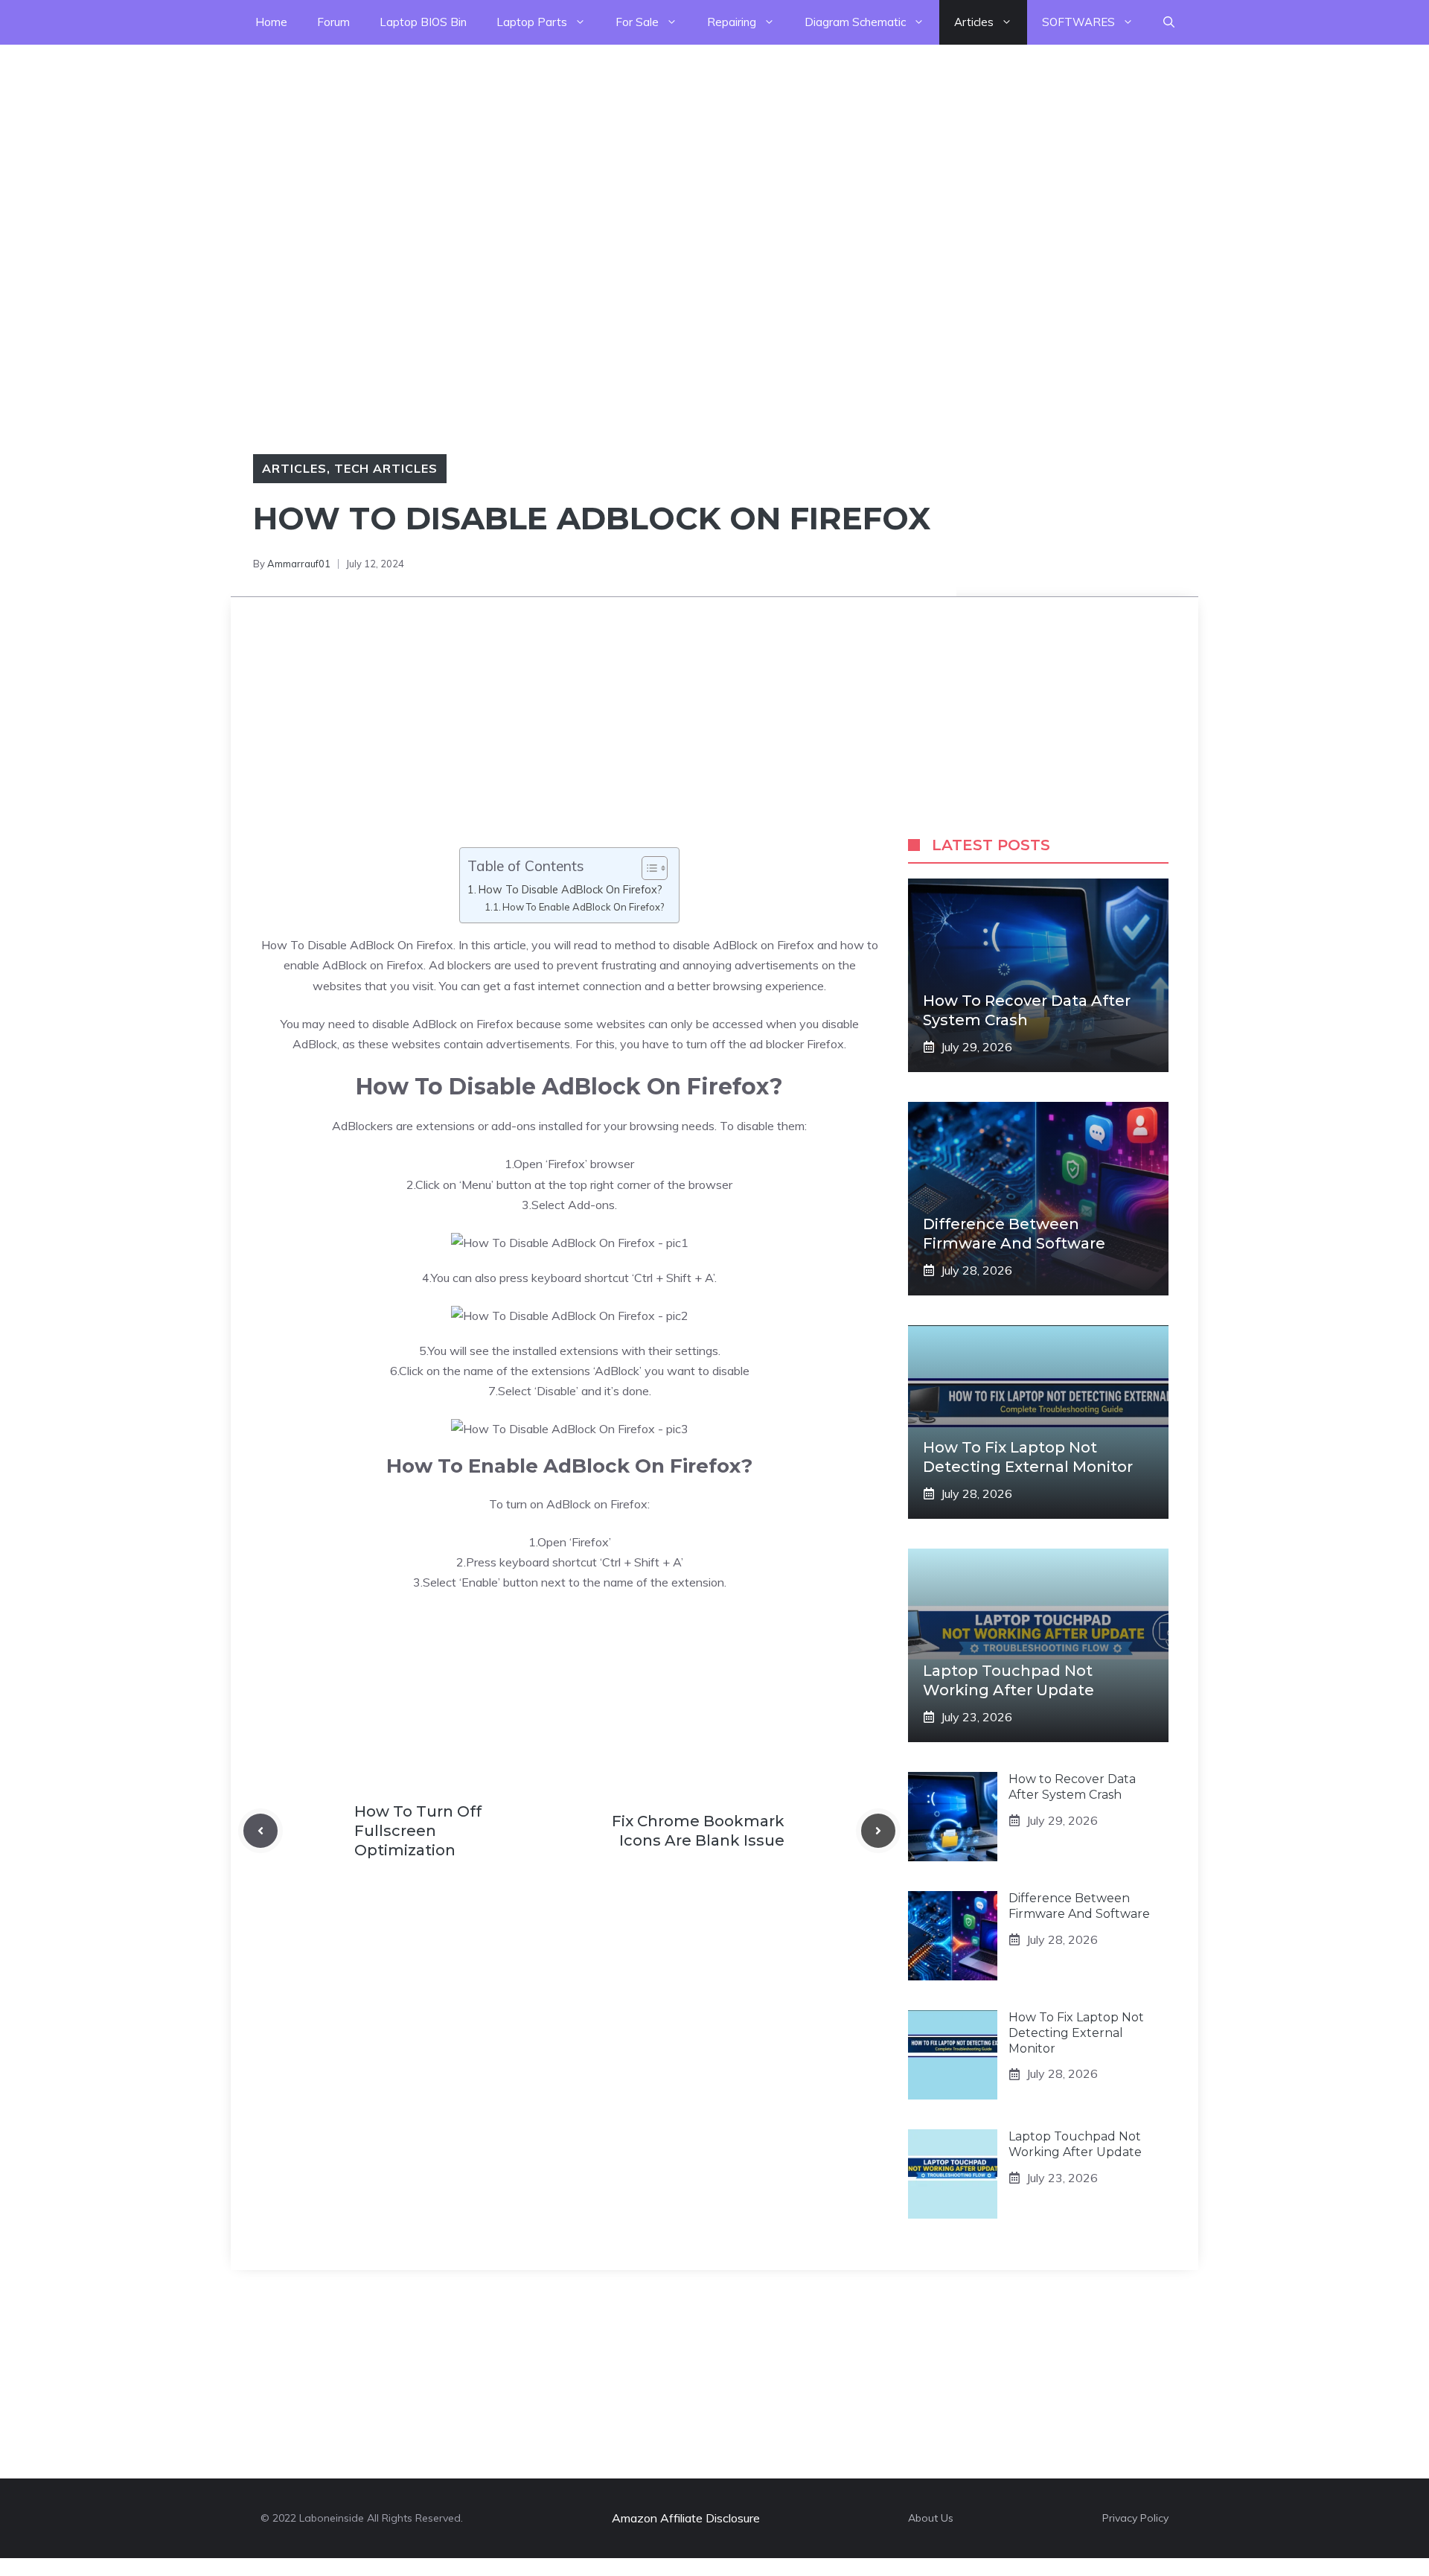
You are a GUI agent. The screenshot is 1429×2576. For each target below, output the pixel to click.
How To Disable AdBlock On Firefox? (570, 889)
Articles (974, 22)
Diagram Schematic (855, 22)
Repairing (732, 22)
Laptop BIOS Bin (423, 22)
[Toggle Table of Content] (647, 868)
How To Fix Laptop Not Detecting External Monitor (1076, 2033)
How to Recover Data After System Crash (1072, 1787)
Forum (333, 22)
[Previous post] (260, 1831)
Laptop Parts (532, 22)
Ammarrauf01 (299, 564)
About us (931, 2518)
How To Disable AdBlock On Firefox (357, 945)
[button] (1169, 22)
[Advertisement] (447, 149)
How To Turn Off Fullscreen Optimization (418, 1831)
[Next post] (878, 1831)
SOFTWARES (1078, 22)
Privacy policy (1135, 2518)
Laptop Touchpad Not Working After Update (1075, 2144)
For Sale (637, 22)
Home (271, 22)
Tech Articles (386, 468)
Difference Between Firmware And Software (1079, 1906)
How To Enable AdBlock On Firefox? (583, 907)
